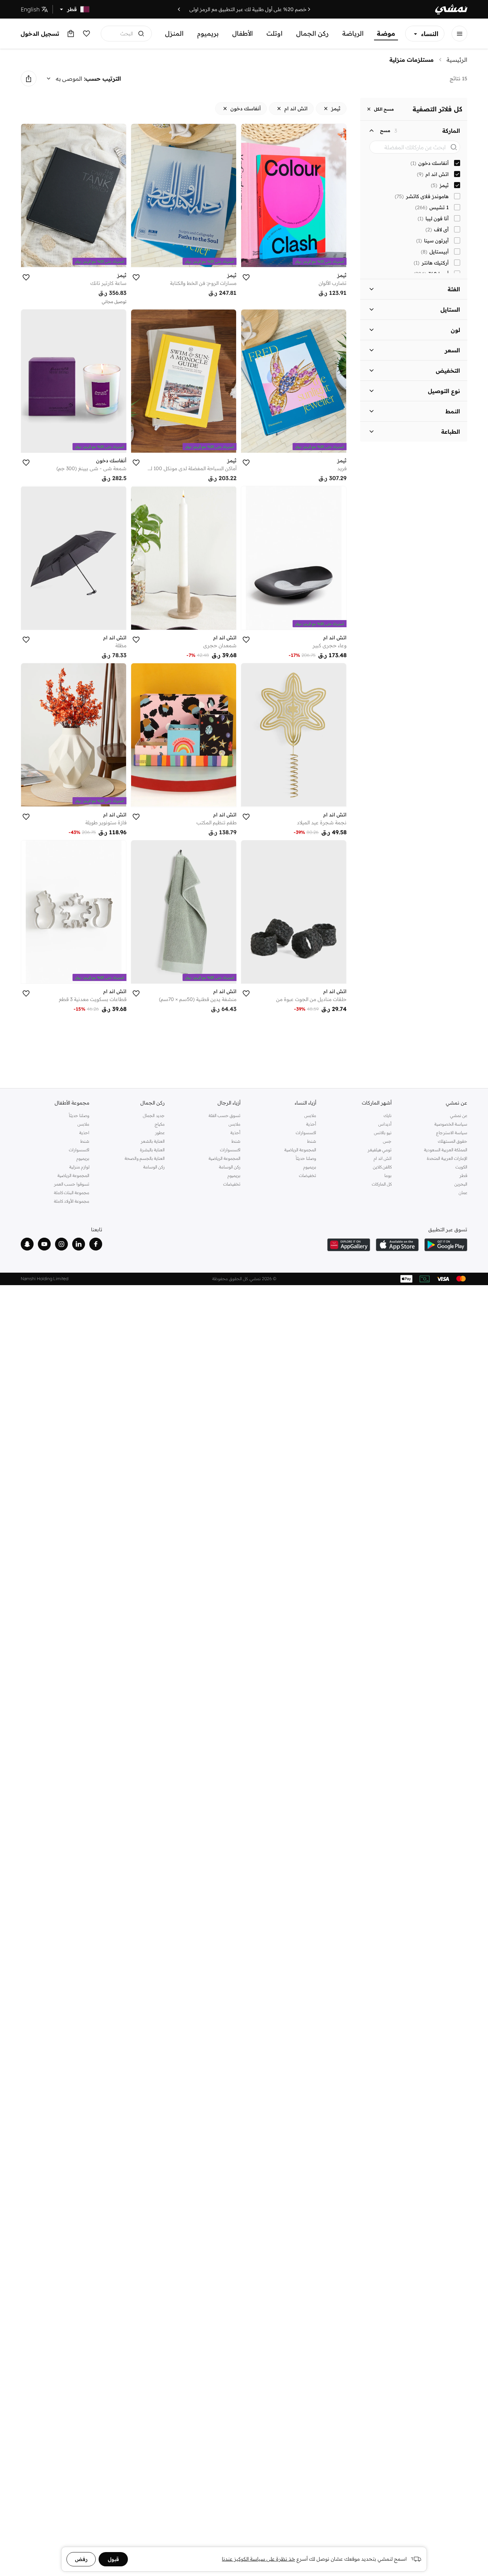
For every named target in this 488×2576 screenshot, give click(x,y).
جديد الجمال (154, 1115)
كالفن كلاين (382, 1167)
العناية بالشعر (153, 1141)
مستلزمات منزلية (412, 60)
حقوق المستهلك (453, 1141)
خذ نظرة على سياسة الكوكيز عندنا (258, 2559)
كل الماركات (382, 1184)
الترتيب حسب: (103, 79)
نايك (388, 1115)
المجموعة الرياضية (300, 1150)
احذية (84, 1133)
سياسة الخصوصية (451, 1124)
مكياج (160, 1124)
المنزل (174, 33)
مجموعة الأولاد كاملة (72, 1201)
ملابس (310, 1115)
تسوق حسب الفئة (225, 1115)
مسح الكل (384, 109)
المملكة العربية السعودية (446, 1150)
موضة (386, 33)
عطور (160, 1133)
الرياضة (353, 33)
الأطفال (243, 33)
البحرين (461, 1184)
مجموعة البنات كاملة (72, 1193)
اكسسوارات (306, 1133)
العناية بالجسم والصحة (145, 1158)
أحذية (311, 1124)
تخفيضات (308, 1175)
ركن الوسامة (230, 1167)
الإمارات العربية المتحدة (447, 1158)
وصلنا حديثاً (306, 1158)
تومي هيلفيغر (380, 1150)
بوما (388, 1175)
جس (387, 1141)
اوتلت (275, 33)
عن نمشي (459, 1115)
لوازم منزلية (79, 1167)
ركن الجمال (312, 33)
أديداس (385, 1124)
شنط (312, 1141)
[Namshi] (451, 9)
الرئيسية (457, 60)
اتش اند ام (383, 1158)
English (30, 9)
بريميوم (208, 33)
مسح (385, 131)
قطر (463, 1175)
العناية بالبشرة (152, 1150)
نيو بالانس (383, 1133)
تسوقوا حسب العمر (72, 1184)
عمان (463, 1193)
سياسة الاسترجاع (452, 1133)
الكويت (461, 1167)
